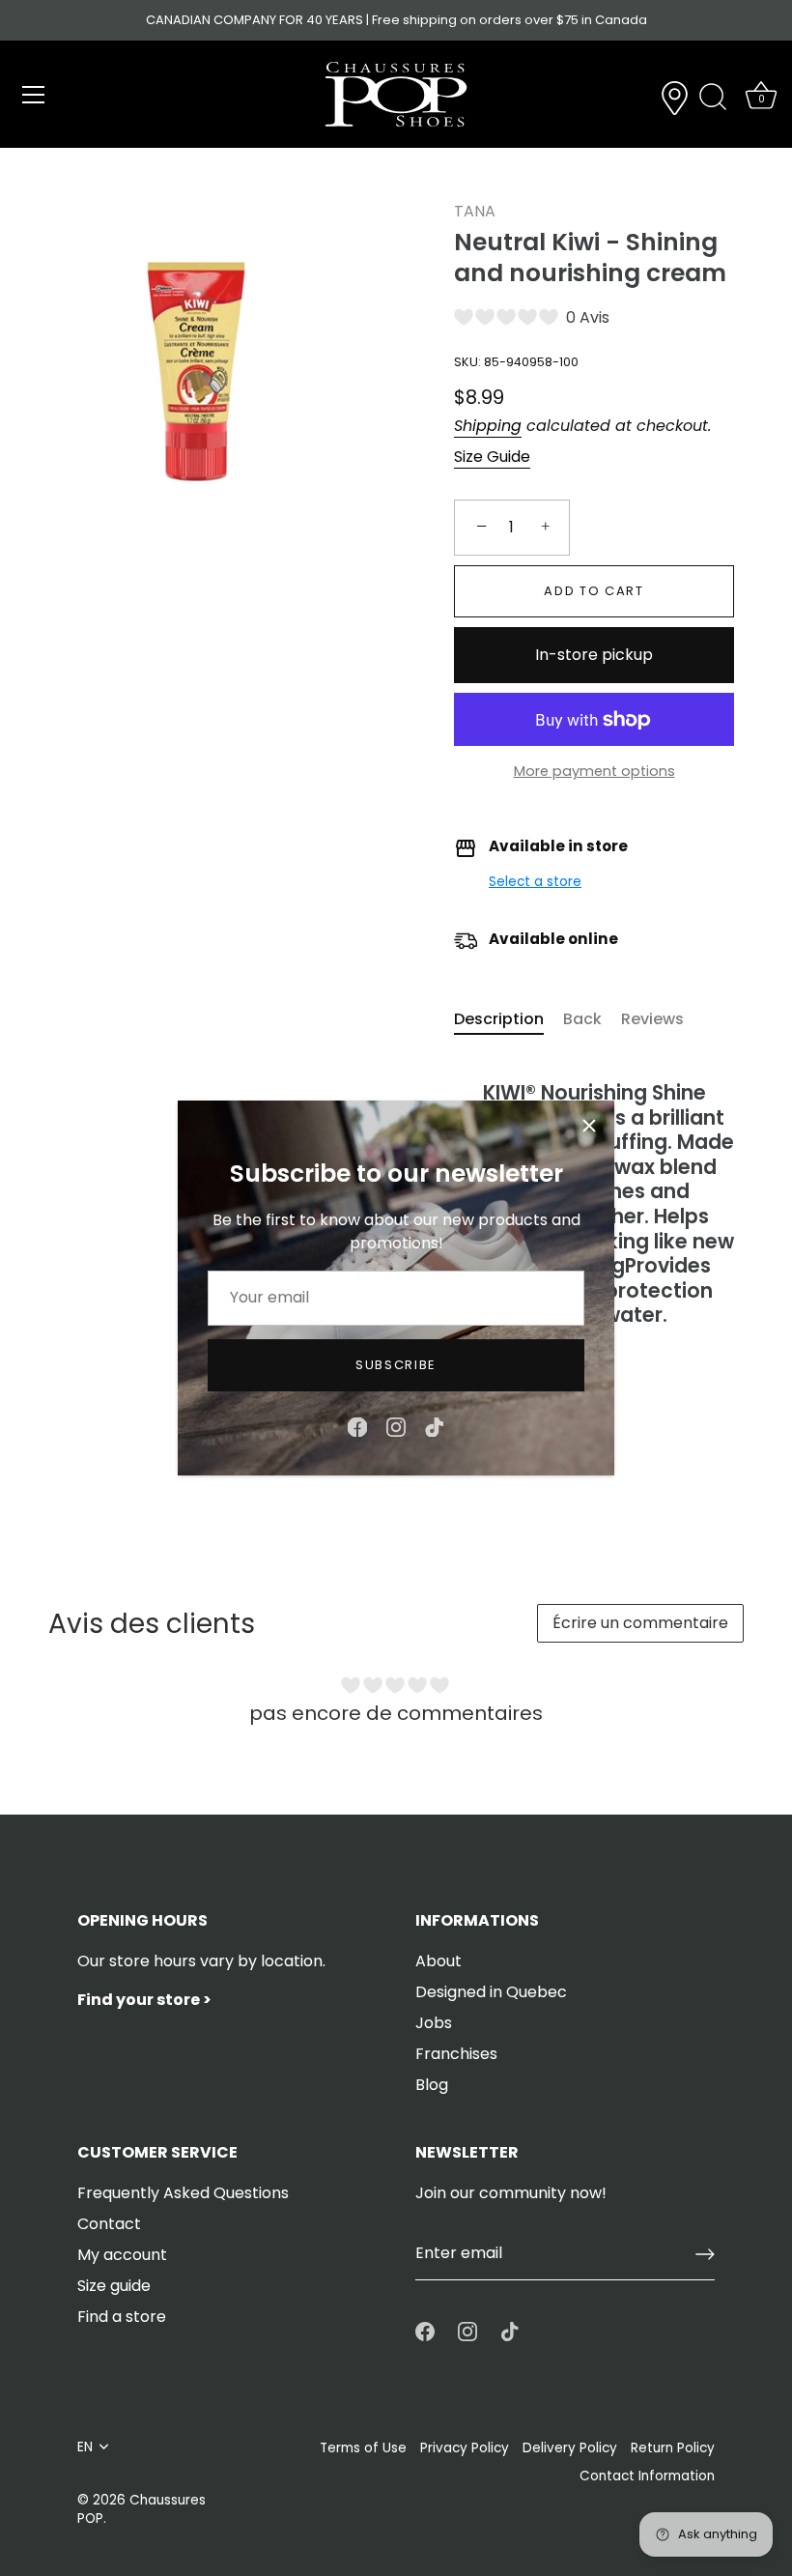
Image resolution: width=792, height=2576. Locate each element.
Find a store (122, 2317)
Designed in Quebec (491, 1992)
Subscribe (396, 1365)
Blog (432, 2085)
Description (499, 1019)
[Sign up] (705, 2254)
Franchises (456, 2054)
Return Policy (673, 2448)
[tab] (509, 1019)
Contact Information (647, 2476)
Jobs (434, 2023)
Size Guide (492, 457)
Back (582, 1019)
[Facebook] (357, 1426)
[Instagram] (396, 1426)
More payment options (594, 771)
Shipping (488, 426)
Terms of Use (363, 2448)
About (438, 1961)
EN (85, 2447)
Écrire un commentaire (640, 1623)
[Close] (589, 1126)
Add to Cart (594, 591)
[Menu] (34, 95)
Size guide (114, 2286)
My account (122, 2255)
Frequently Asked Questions (183, 2193)
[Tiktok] (435, 1426)
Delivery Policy (570, 2448)
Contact (109, 2224)
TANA (475, 211)
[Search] (713, 98)
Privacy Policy (465, 2448)
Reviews (652, 1019)
